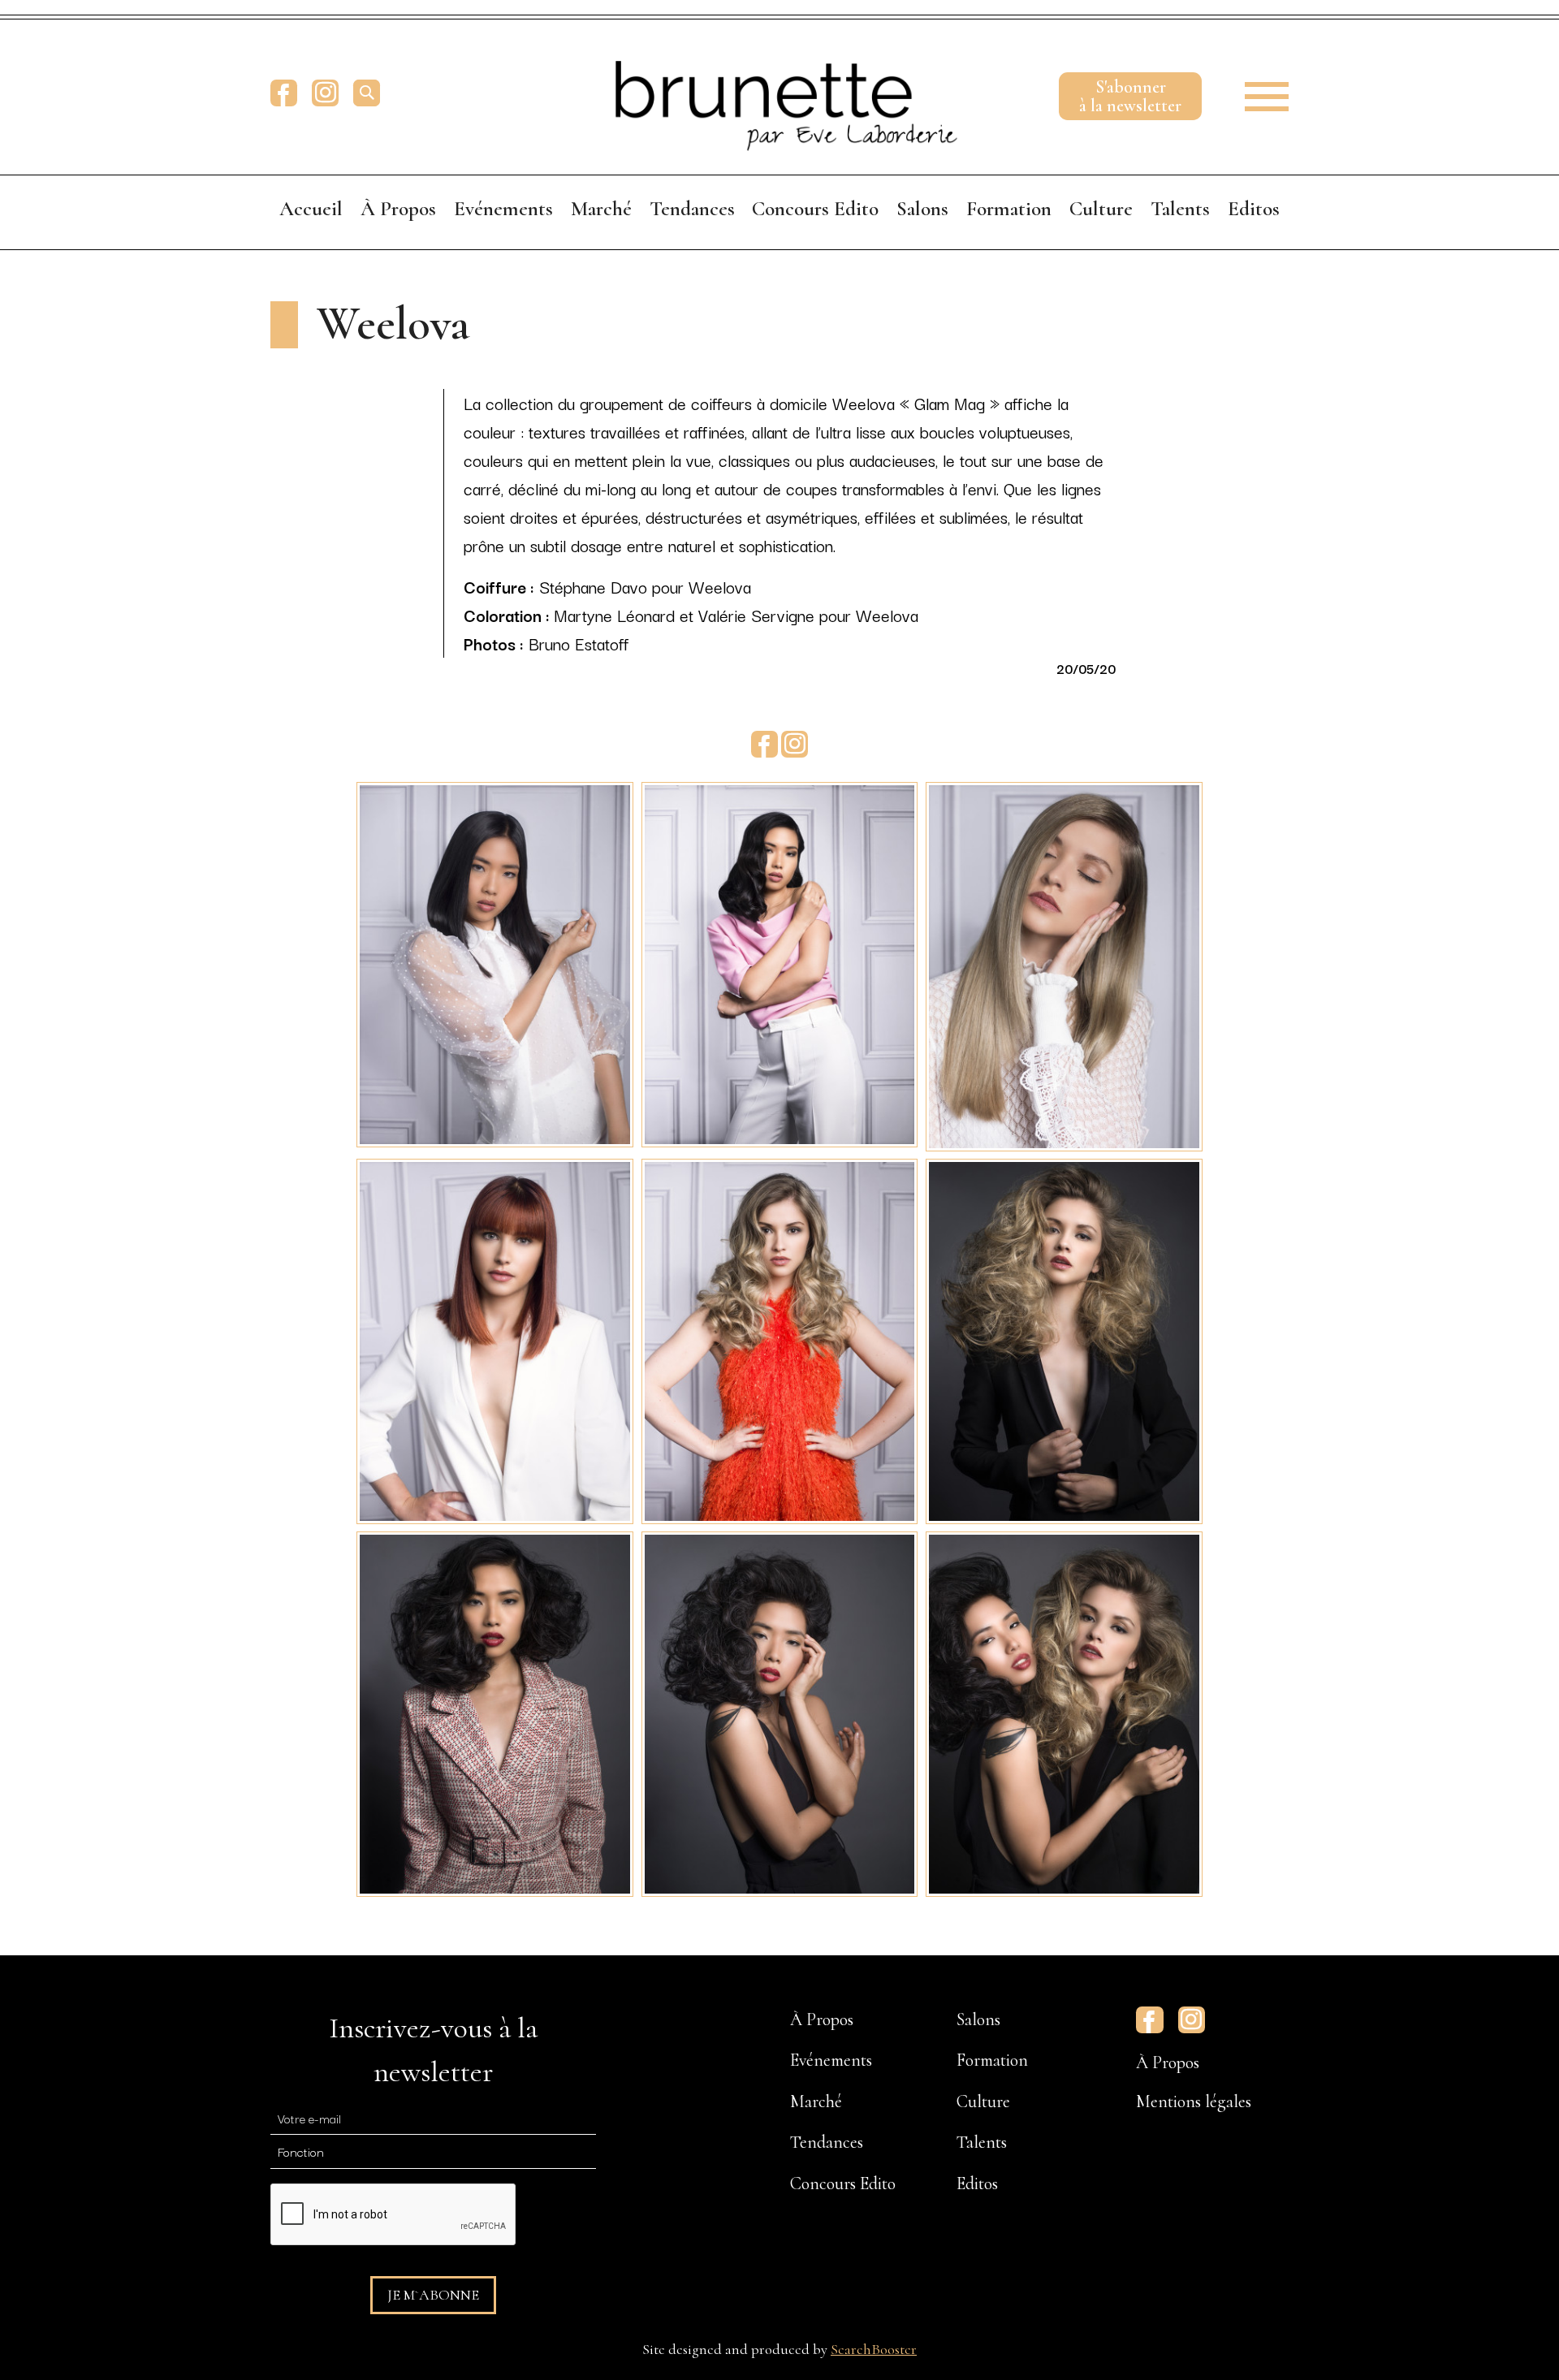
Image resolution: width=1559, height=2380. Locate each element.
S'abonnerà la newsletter (1130, 96)
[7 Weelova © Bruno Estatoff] (494, 1712)
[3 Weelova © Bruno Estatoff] (1064, 964)
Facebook (284, 93)
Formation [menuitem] (1009, 209)
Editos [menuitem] (1254, 209)
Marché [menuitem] (601, 209)
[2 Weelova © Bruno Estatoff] (779, 962)
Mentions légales (1194, 2101)
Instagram (325, 93)
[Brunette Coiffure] (779, 93)
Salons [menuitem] (922, 209)
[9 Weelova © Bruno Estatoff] (1064, 1712)
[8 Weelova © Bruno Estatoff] (779, 1712)
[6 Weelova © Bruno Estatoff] (1064, 1339)
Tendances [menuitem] (692, 209)
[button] (1256, 93)
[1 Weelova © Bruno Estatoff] (494, 962)
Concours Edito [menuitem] (815, 209)
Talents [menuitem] (1180, 209)
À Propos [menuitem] (398, 209)
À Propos (1168, 2063)
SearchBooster (874, 2349)
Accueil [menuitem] (311, 209)
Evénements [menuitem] (503, 209)
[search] (367, 93)
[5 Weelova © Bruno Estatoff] (779, 1339)
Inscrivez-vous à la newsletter (433, 2050)
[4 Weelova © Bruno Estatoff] (494, 1339)
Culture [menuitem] (1101, 209)
